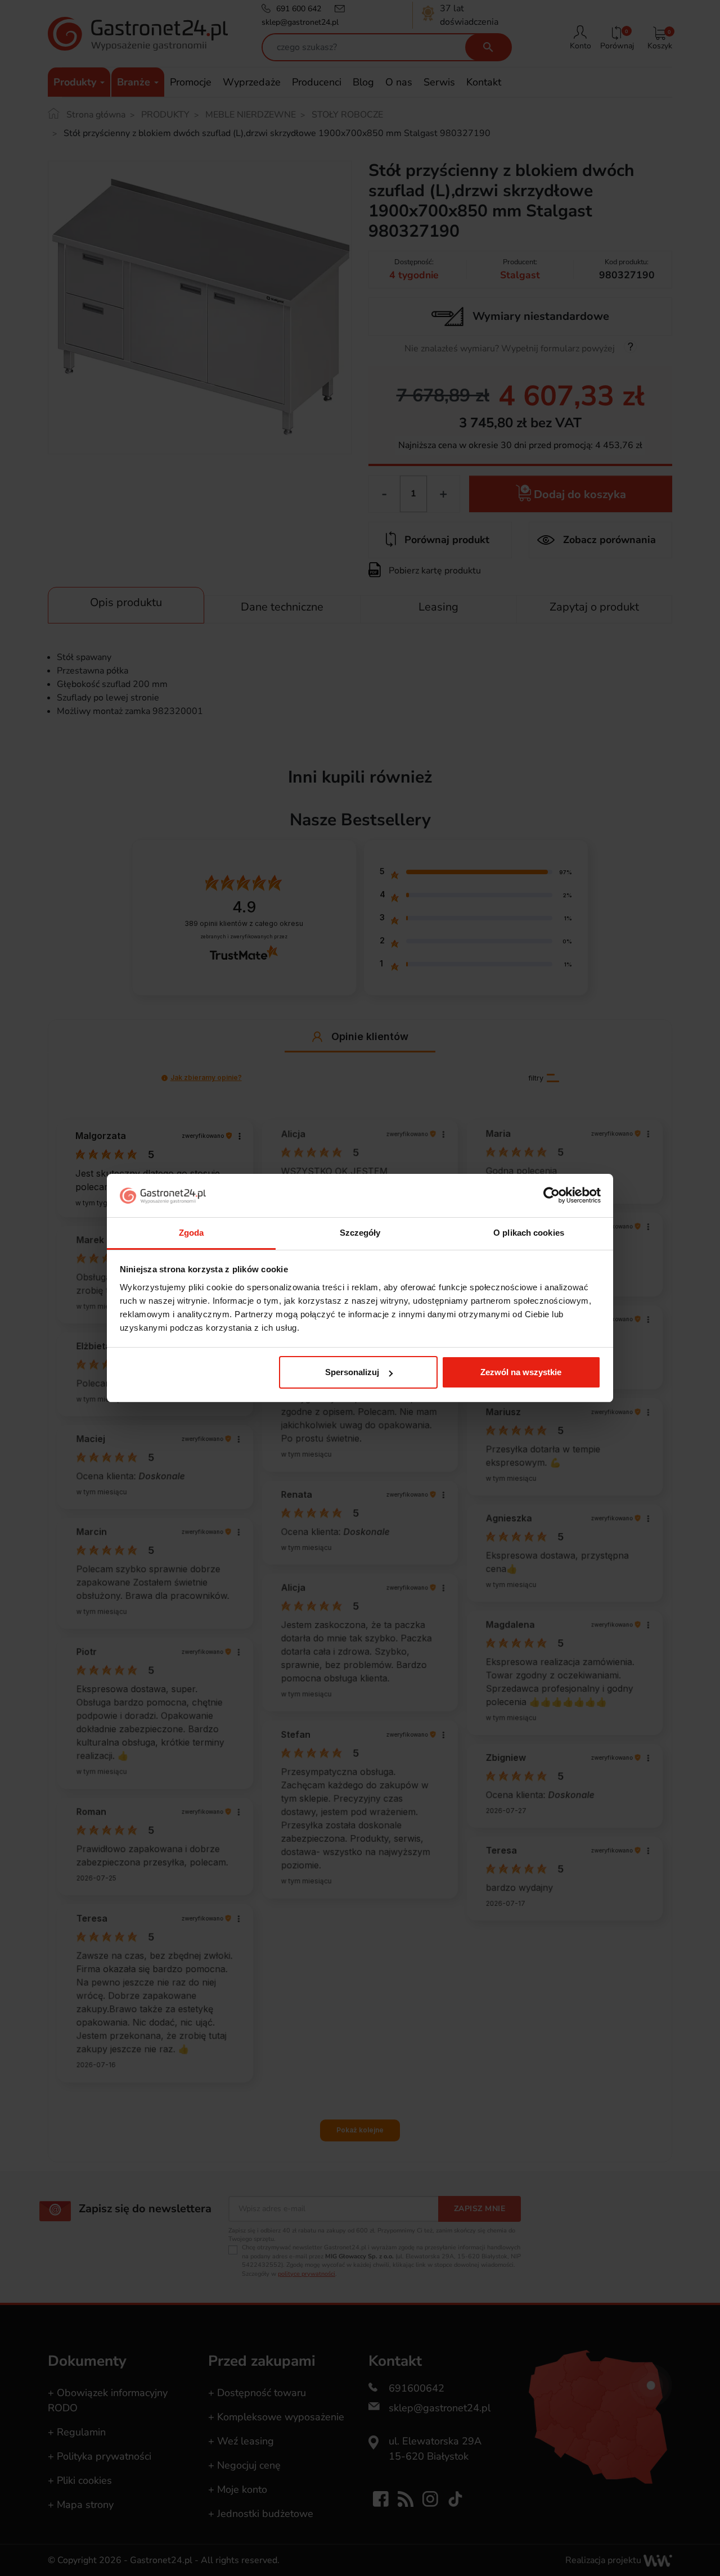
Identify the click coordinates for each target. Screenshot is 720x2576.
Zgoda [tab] (192, 1233)
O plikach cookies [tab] (529, 1233)
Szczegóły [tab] (360, 1233)
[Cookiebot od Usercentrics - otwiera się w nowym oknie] (552, 1196)
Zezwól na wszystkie (521, 1372)
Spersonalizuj (352, 1372)
